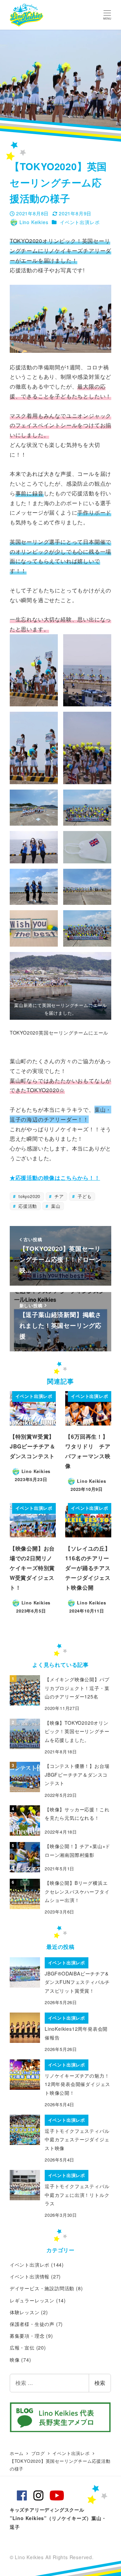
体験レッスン (25, 2312)
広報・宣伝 (22, 2348)
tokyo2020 (29, 1196)
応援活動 (27, 1206)
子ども (84, 1196)
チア (58, 1196)
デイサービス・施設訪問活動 (42, 2288)
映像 (15, 2360)
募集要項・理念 (27, 2336)
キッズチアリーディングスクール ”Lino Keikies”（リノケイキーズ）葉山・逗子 (58, 2518)
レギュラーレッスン (32, 2300)
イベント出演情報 (30, 2276)
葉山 (55, 1206)
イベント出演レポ (80, 222)
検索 (100, 2383)
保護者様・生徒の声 (32, 2324)
